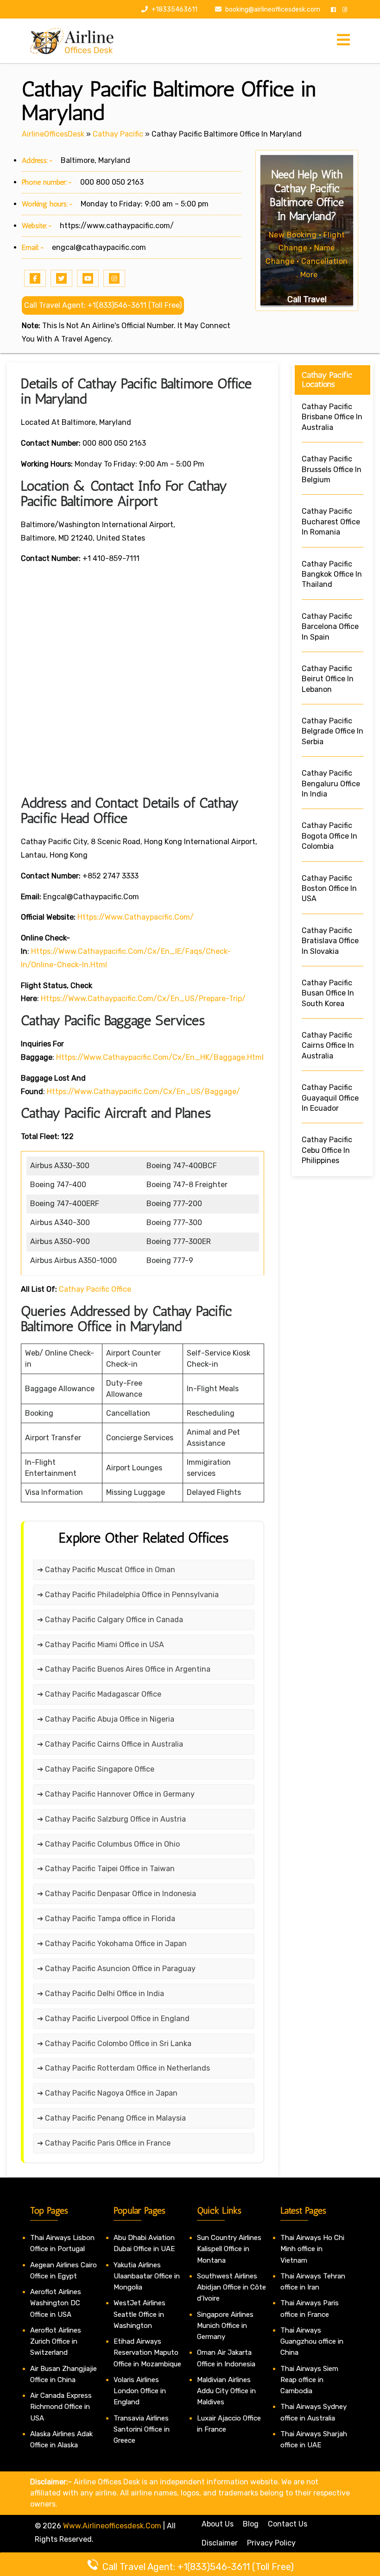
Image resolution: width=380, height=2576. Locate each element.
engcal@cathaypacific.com (99, 247)
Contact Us (288, 2524)
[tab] (343, 40)
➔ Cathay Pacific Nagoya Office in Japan (107, 2093)
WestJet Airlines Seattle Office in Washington (139, 2314)
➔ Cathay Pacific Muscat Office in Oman (106, 1570)
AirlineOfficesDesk (53, 134)
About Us (218, 2524)
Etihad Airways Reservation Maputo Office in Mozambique (147, 2353)
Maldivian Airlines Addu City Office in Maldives (226, 2391)
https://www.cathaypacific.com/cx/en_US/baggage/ (143, 1092)
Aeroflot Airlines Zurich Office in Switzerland (56, 2342)
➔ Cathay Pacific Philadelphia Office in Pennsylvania (128, 1595)
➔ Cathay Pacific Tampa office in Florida (106, 1919)
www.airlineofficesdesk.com (112, 2526)
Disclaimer (220, 2543)
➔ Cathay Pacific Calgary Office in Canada (110, 1620)
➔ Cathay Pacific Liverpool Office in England (113, 2019)
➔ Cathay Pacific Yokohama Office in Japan (112, 1944)
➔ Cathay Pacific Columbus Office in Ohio (108, 1844)
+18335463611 (174, 9)
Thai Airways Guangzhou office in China (312, 2342)
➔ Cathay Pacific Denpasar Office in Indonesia (117, 1894)
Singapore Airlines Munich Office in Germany (225, 2326)
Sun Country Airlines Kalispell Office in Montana (229, 2249)
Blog (251, 2524)
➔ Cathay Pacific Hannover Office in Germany (116, 1794)
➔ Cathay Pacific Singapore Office (96, 1769)
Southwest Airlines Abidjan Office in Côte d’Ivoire (231, 2287)
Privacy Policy (271, 2543)
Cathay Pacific (118, 134)
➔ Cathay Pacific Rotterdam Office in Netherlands (123, 2068)
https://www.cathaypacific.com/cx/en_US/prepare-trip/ (143, 999)
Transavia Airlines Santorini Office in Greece (142, 2430)
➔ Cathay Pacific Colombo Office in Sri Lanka (114, 2044)
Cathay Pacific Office (95, 1289)
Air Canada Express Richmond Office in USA (61, 2407)
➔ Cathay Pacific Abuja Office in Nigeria (106, 1719)
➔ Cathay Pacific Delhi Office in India (101, 1994)
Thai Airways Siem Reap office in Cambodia (309, 2380)
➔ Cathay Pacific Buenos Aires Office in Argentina (124, 1669)
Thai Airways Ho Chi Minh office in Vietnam (312, 2249)
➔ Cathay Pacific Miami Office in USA (101, 1645)
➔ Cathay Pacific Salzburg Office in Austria (111, 1819)
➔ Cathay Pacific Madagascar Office (99, 1694)
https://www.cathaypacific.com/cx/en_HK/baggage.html (160, 1057)
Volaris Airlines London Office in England (140, 2391)
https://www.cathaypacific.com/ (117, 226)
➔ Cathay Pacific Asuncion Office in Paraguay (116, 1969)
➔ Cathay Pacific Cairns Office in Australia (110, 1744)
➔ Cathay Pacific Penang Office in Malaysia (111, 2118)
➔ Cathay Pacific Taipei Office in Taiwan (106, 1869)
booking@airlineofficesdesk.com (273, 9)
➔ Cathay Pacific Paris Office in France (104, 2143)
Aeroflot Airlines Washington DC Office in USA (56, 2303)
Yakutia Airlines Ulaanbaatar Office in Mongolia (147, 2276)
